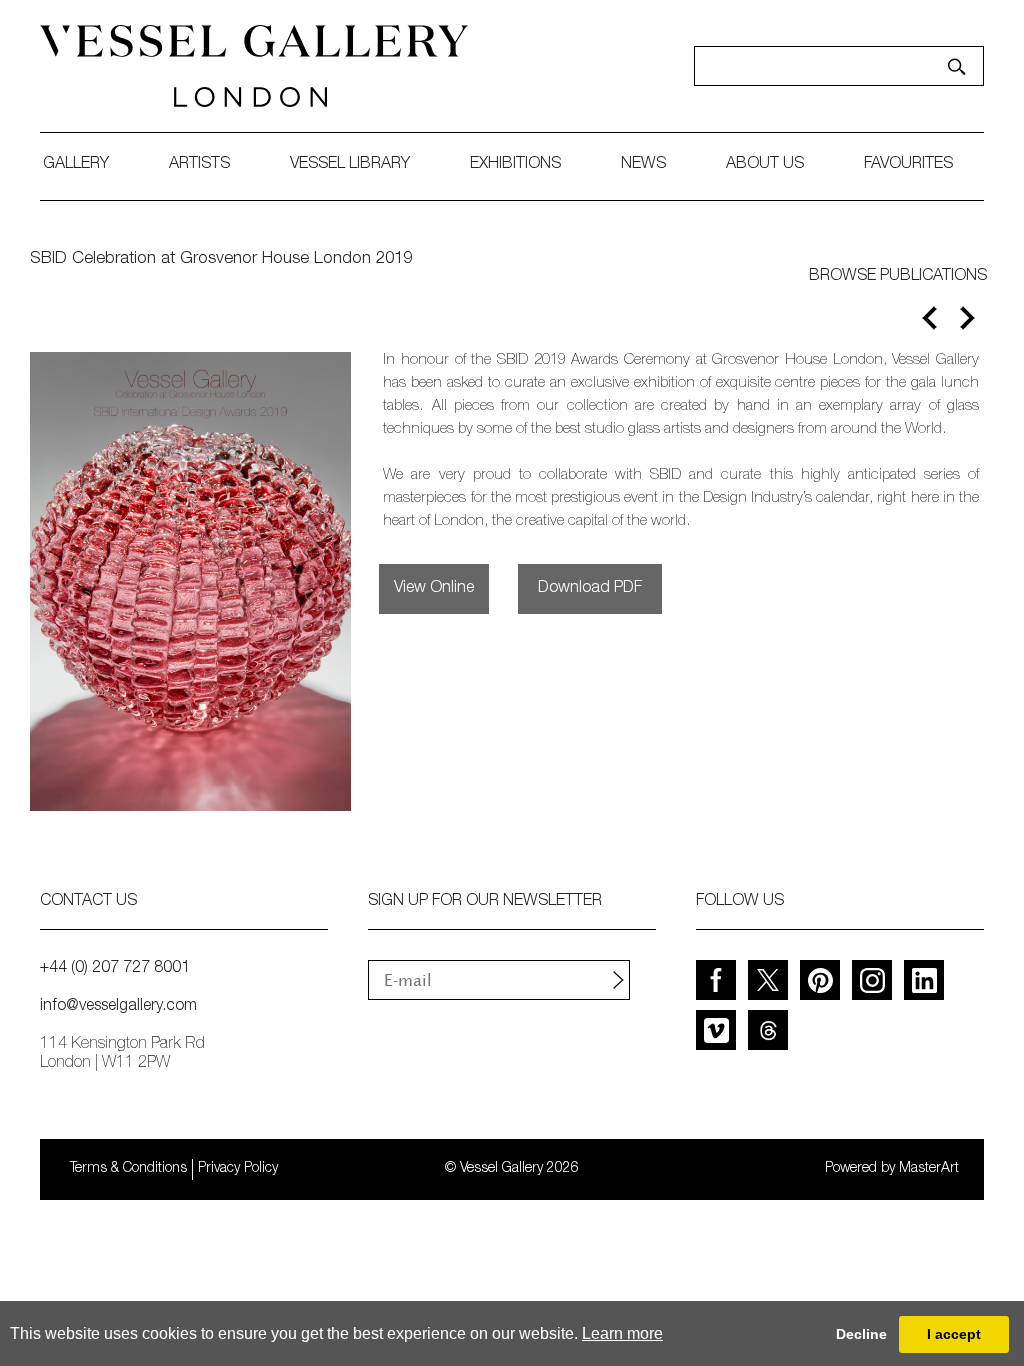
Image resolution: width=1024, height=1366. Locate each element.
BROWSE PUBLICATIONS (898, 277)
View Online (434, 589)
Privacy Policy (238, 1169)
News (643, 165)
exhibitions (515, 165)
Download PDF (590, 589)
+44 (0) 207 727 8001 (115, 969)
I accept (954, 1334)
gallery (76, 165)
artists (199, 165)
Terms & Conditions (128, 1169)
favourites (908, 165)
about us (765, 165)
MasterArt (929, 1169)
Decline (861, 1334)
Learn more (622, 1333)
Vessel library (350, 165)
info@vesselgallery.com (118, 1007)
